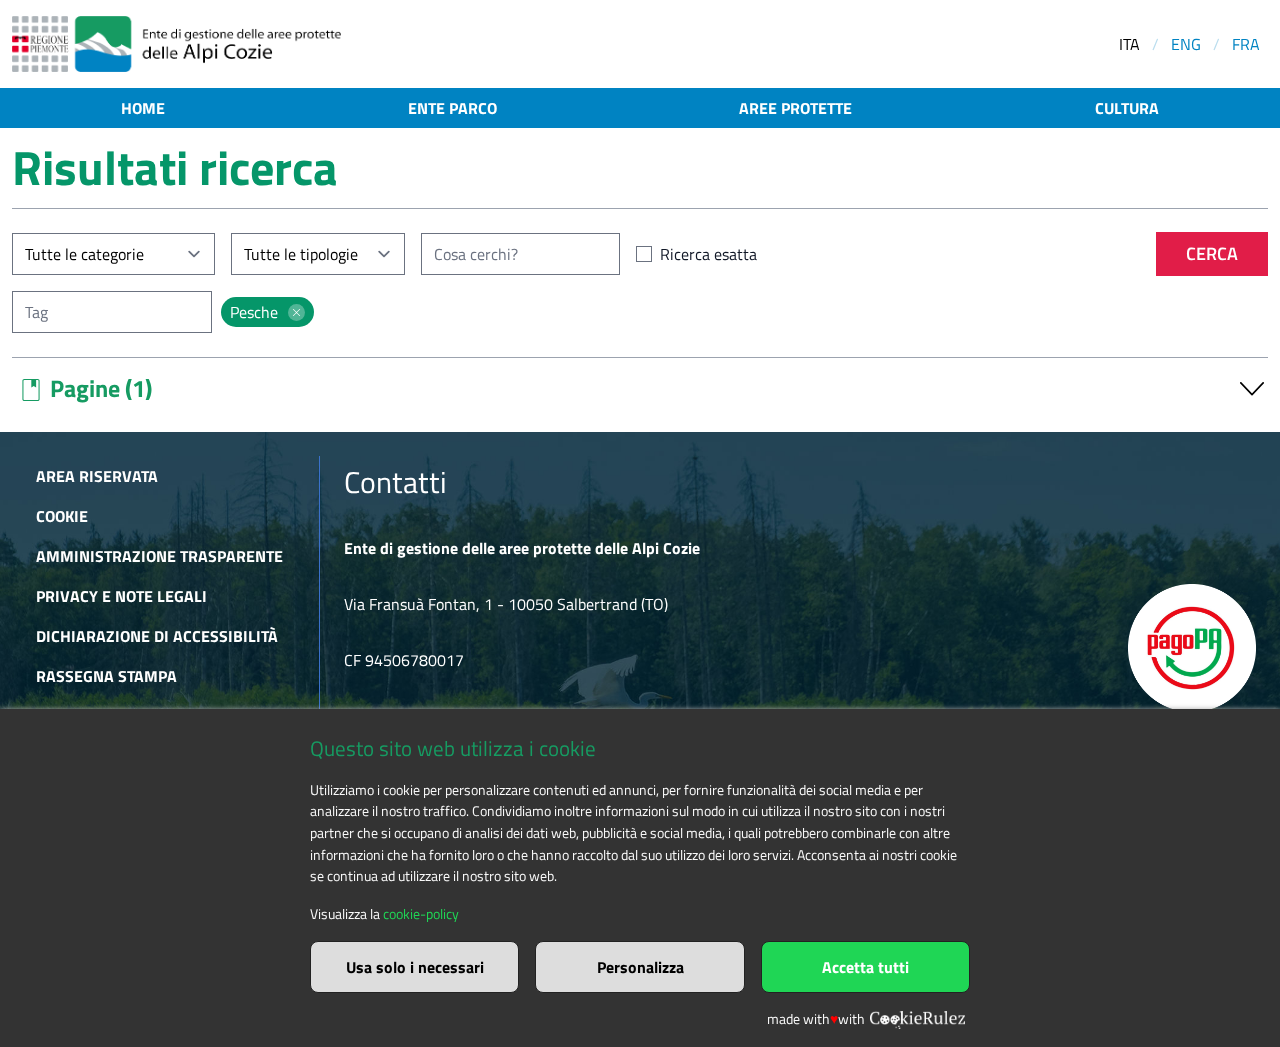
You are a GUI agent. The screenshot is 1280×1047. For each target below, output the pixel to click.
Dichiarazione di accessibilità (157, 636)
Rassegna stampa (106, 676)
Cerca (1212, 253)
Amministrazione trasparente (159, 556)
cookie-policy (421, 914)
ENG (1186, 44)
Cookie (62, 516)
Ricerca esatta (708, 254)
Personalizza (640, 967)
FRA (1246, 44)
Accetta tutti (865, 967)
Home (143, 108)
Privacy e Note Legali (121, 596)
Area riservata (97, 476)
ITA (1129, 44)
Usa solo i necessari (415, 967)
